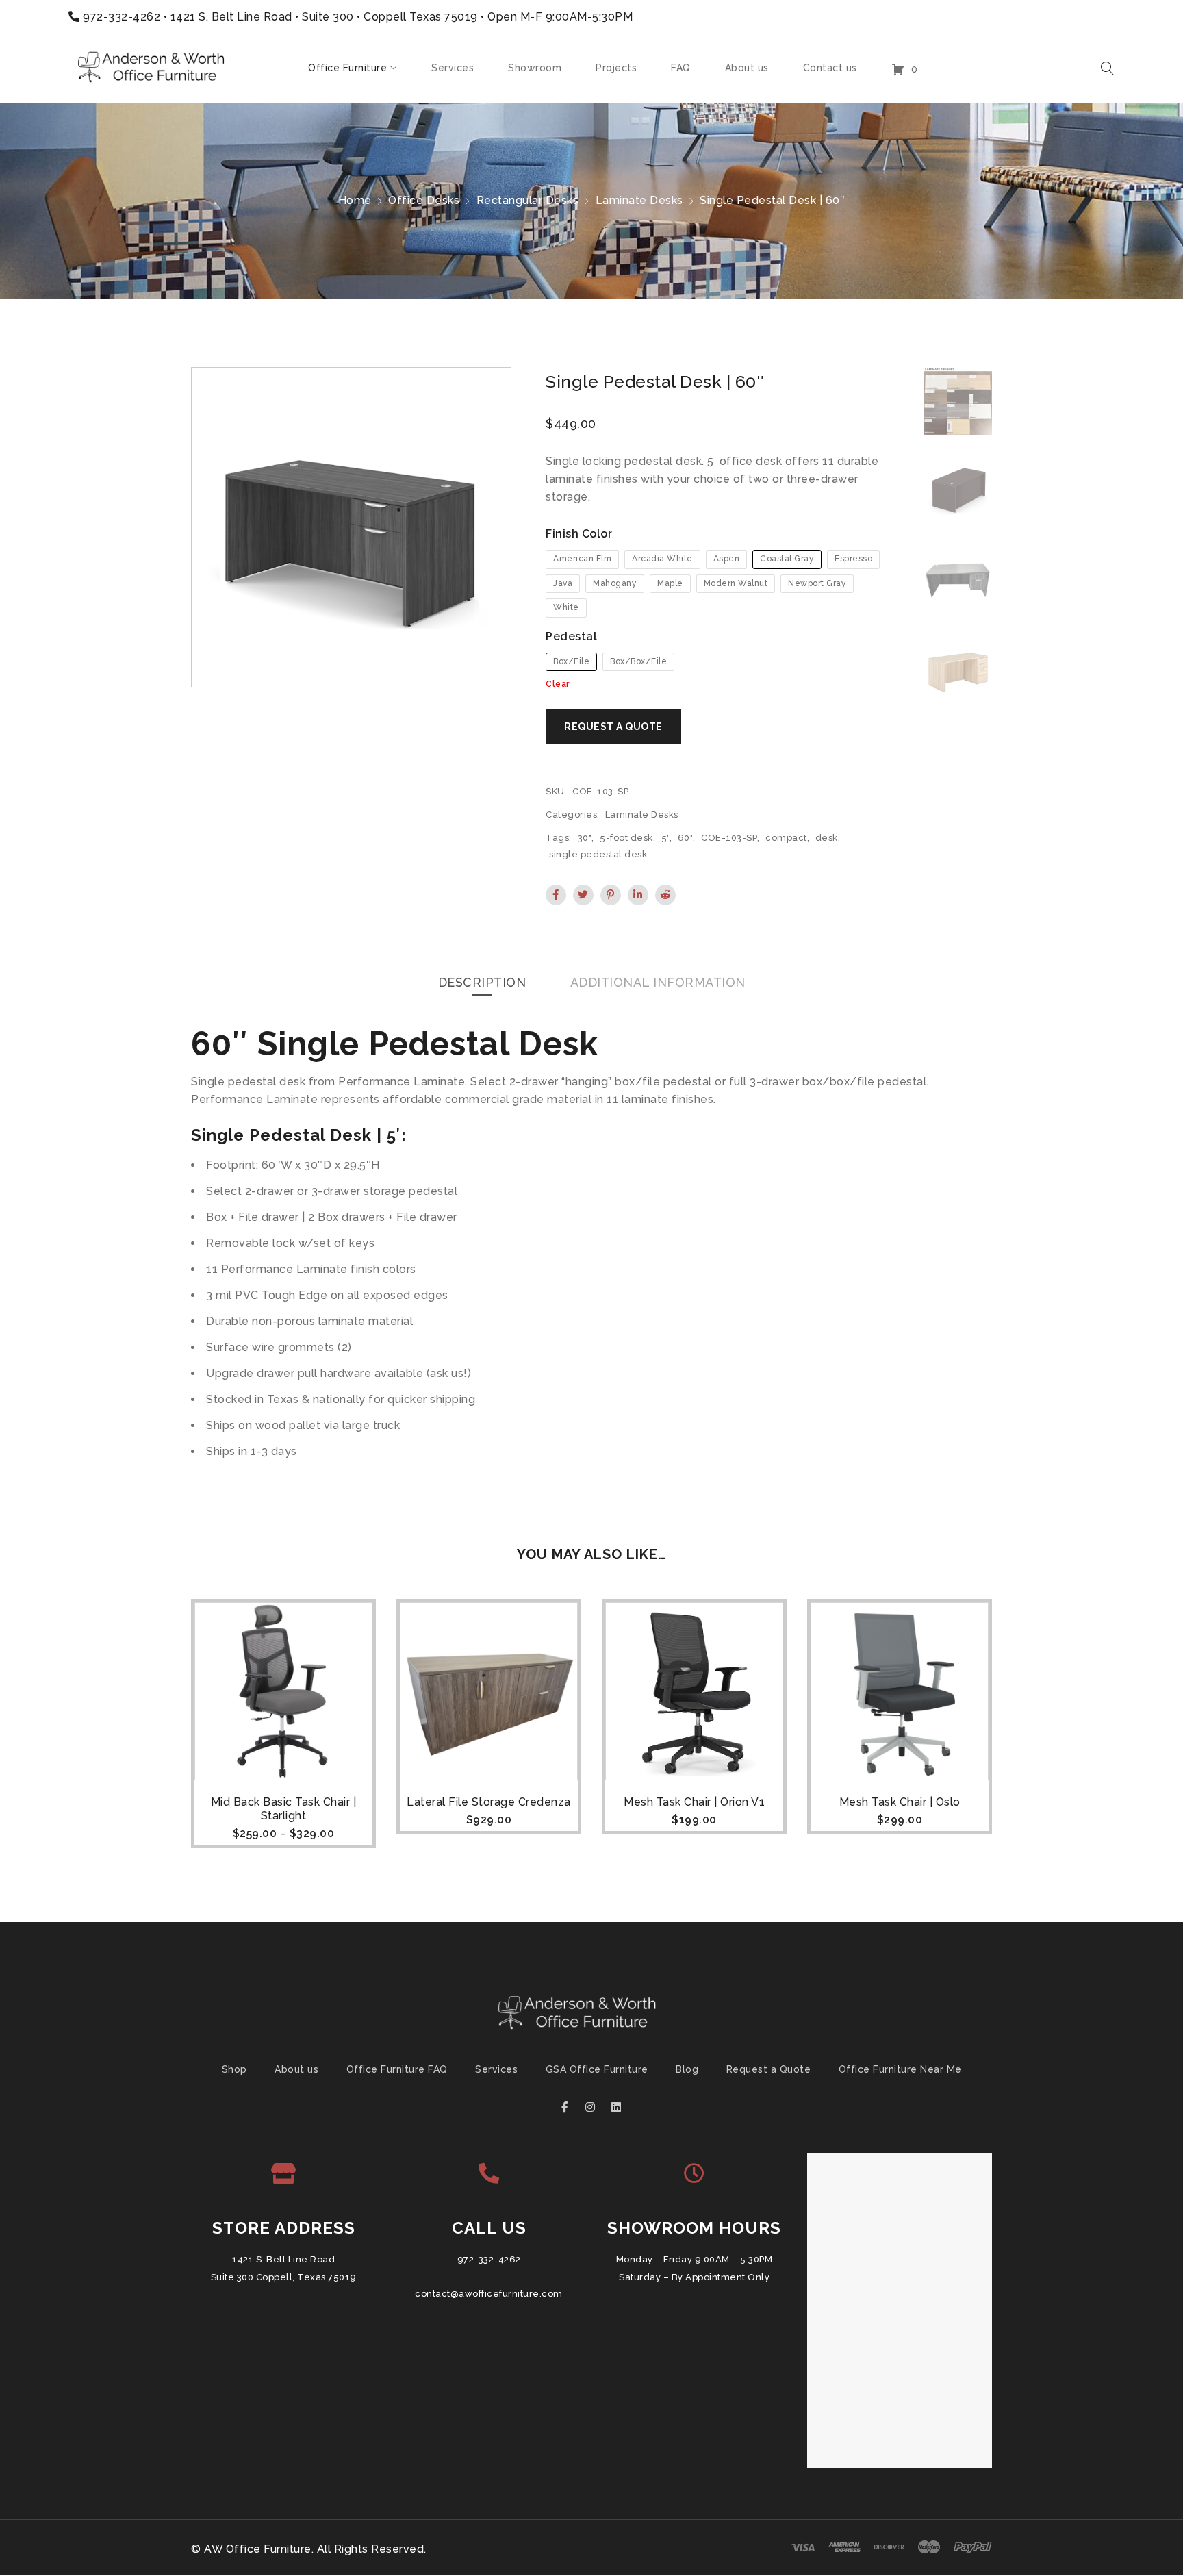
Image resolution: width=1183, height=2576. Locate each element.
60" (686, 838)
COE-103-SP (729, 838)
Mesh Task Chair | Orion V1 (694, 1802)
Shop (234, 2070)
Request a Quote (769, 2070)
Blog (687, 2070)
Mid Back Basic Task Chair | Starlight (284, 1809)
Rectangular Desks (528, 200)
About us (296, 2070)
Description (482, 982)
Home (355, 200)
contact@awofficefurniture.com (489, 2294)
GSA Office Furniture (597, 2070)
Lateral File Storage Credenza (489, 1802)
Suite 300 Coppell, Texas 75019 (284, 2278)
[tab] (482, 983)
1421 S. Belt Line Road (283, 2260)
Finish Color (579, 534)
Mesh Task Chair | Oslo (900, 1802)
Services (496, 2070)
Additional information (658, 982)
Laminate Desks (639, 200)
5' (665, 838)
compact (786, 838)
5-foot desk (626, 838)
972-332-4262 (122, 17)
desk (827, 838)
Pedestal (571, 636)
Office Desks (424, 200)
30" (585, 838)
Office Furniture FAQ (397, 2070)
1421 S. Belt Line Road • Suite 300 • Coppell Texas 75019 (324, 17)
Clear (558, 684)
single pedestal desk (598, 854)
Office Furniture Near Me (900, 2070)
